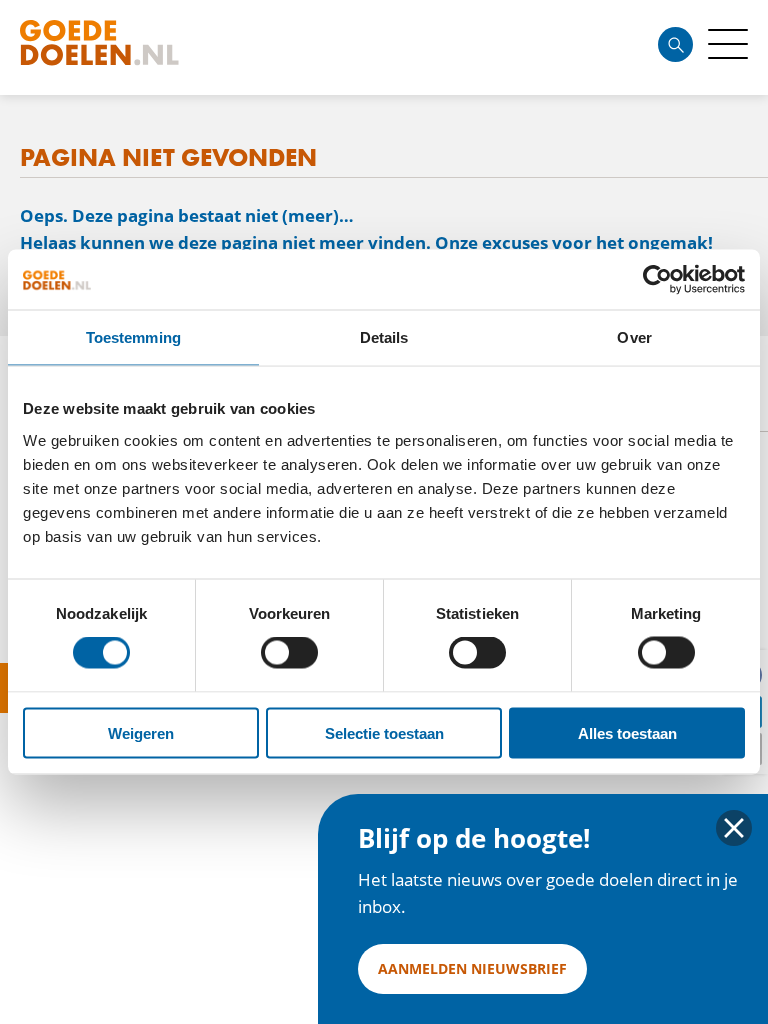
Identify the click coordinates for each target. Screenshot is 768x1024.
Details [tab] (384, 337)
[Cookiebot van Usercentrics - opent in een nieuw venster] (657, 280)
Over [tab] (634, 337)
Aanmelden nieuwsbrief (472, 968)
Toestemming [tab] (133, 337)
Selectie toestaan (384, 732)
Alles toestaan (627, 732)
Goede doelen (134, 47)
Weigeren (141, 732)
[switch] (289, 653)
